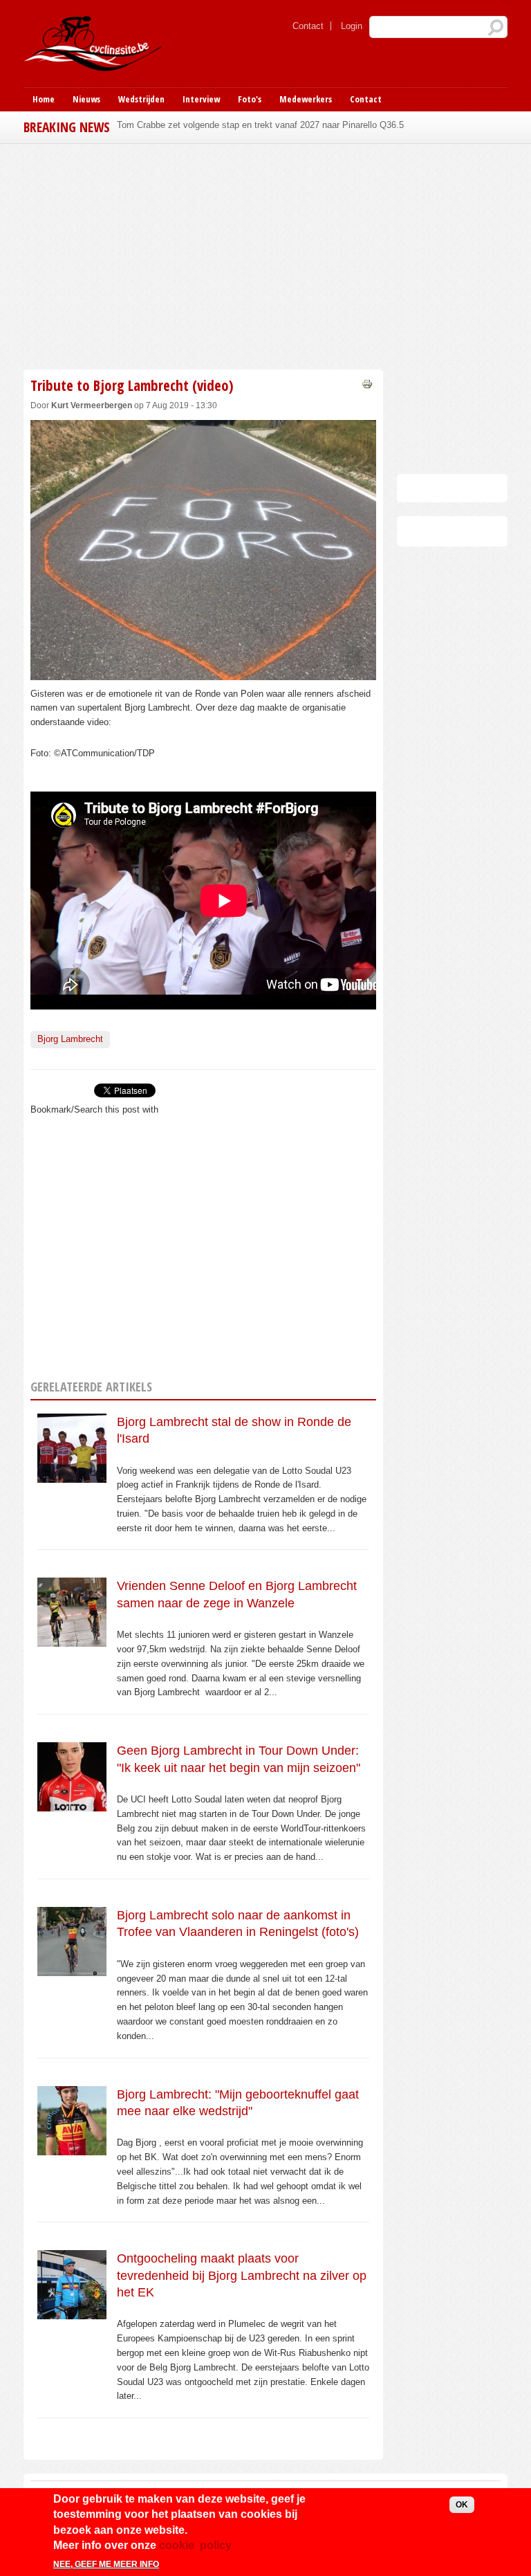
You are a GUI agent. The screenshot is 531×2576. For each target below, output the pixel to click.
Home (44, 99)
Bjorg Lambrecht (70, 1039)
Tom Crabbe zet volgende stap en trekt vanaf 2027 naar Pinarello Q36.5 (260, 125)
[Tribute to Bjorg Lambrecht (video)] (203, 672)
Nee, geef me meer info (106, 2564)
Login (352, 26)
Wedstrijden (141, 99)
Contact (308, 26)
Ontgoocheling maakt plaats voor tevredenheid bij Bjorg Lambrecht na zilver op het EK (242, 2275)
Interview (201, 99)
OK (462, 2505)
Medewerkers (306, 99)
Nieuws (86, 99)
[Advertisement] (203, 255)
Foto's (250, 99)
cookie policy (195, 2545)
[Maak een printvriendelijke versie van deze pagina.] (367, 383)
